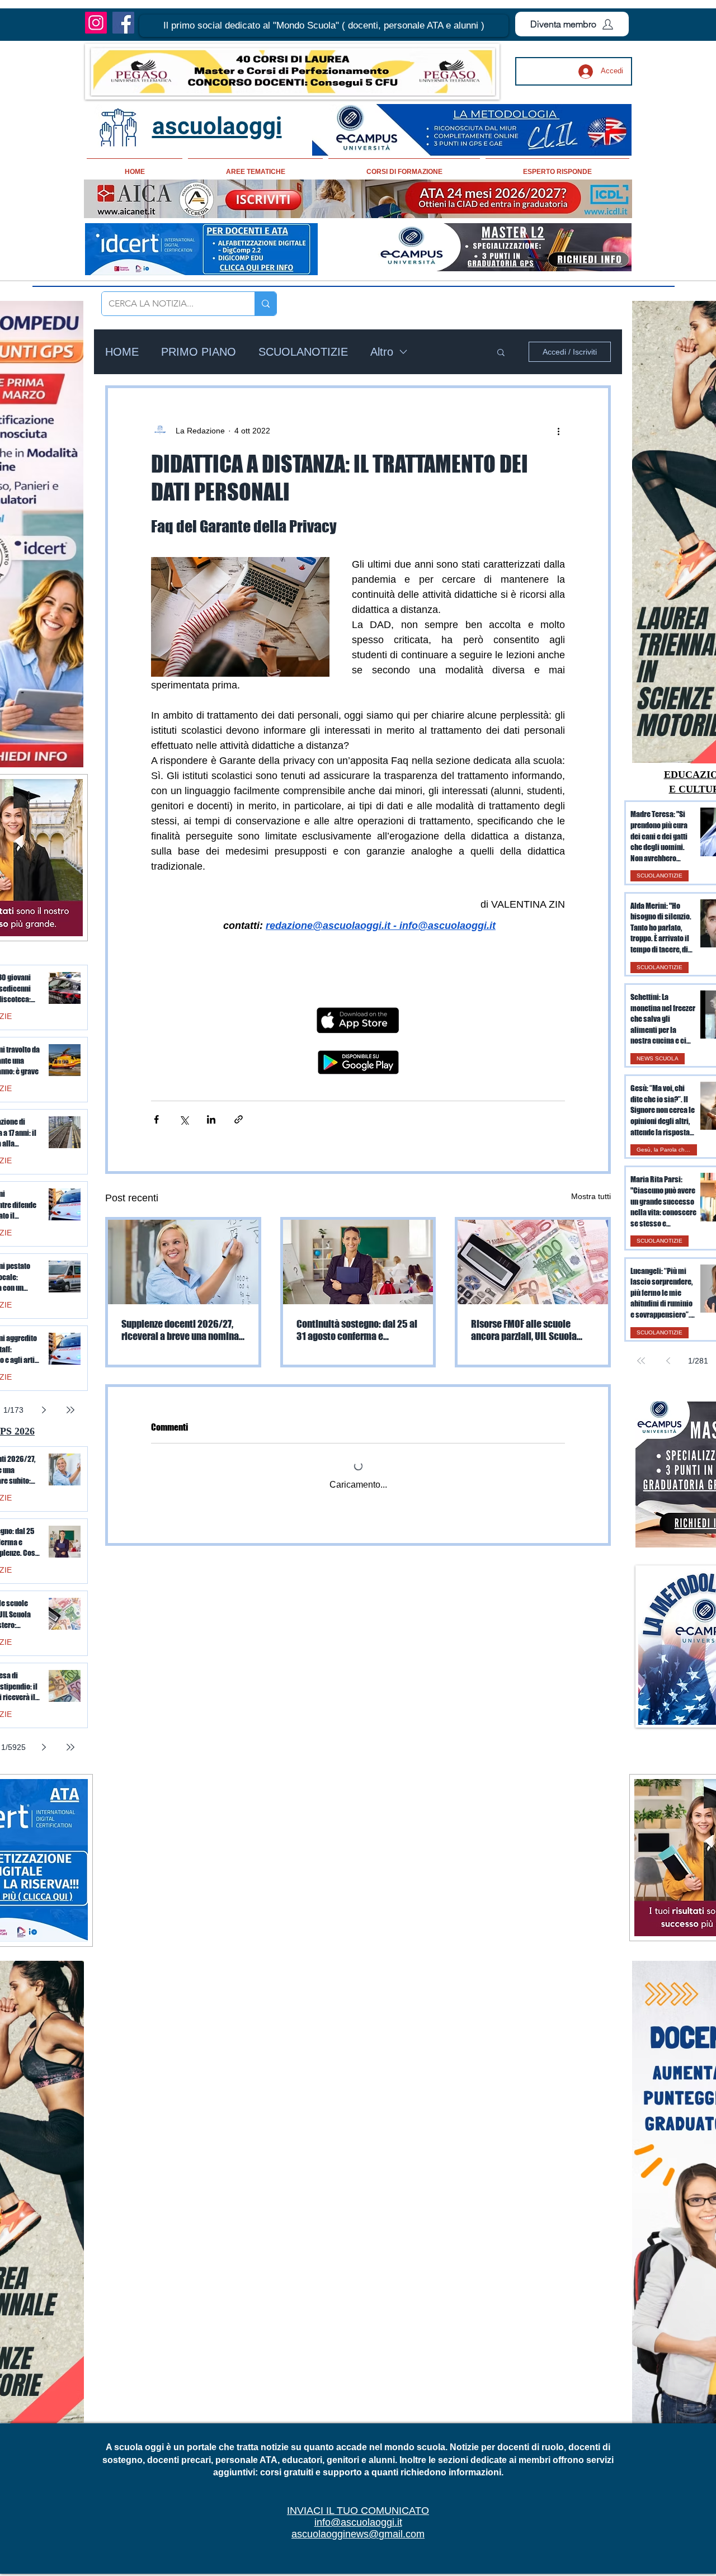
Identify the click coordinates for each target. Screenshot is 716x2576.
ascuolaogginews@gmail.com (358, 2534)
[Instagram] (96, 23)
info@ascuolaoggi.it (358, 2522)
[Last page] (70, 1410)
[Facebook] (123, 23)
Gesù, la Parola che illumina (667, 1150)
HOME (122, 352)
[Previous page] (668, 1361)
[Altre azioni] (558, 431)
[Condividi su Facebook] (156, 1119)
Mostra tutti (591, 1196)
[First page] (641, 1361)
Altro (382, 352)
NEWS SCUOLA (658, 1058)
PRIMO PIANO (199, 352)
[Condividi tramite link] (239, 1119)
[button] (324, 26)
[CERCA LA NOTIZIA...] (265, 304)
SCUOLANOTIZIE (303, 352)
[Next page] (44, 1410)
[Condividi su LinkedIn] (211, 1119)
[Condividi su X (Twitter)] (184, 1119)
